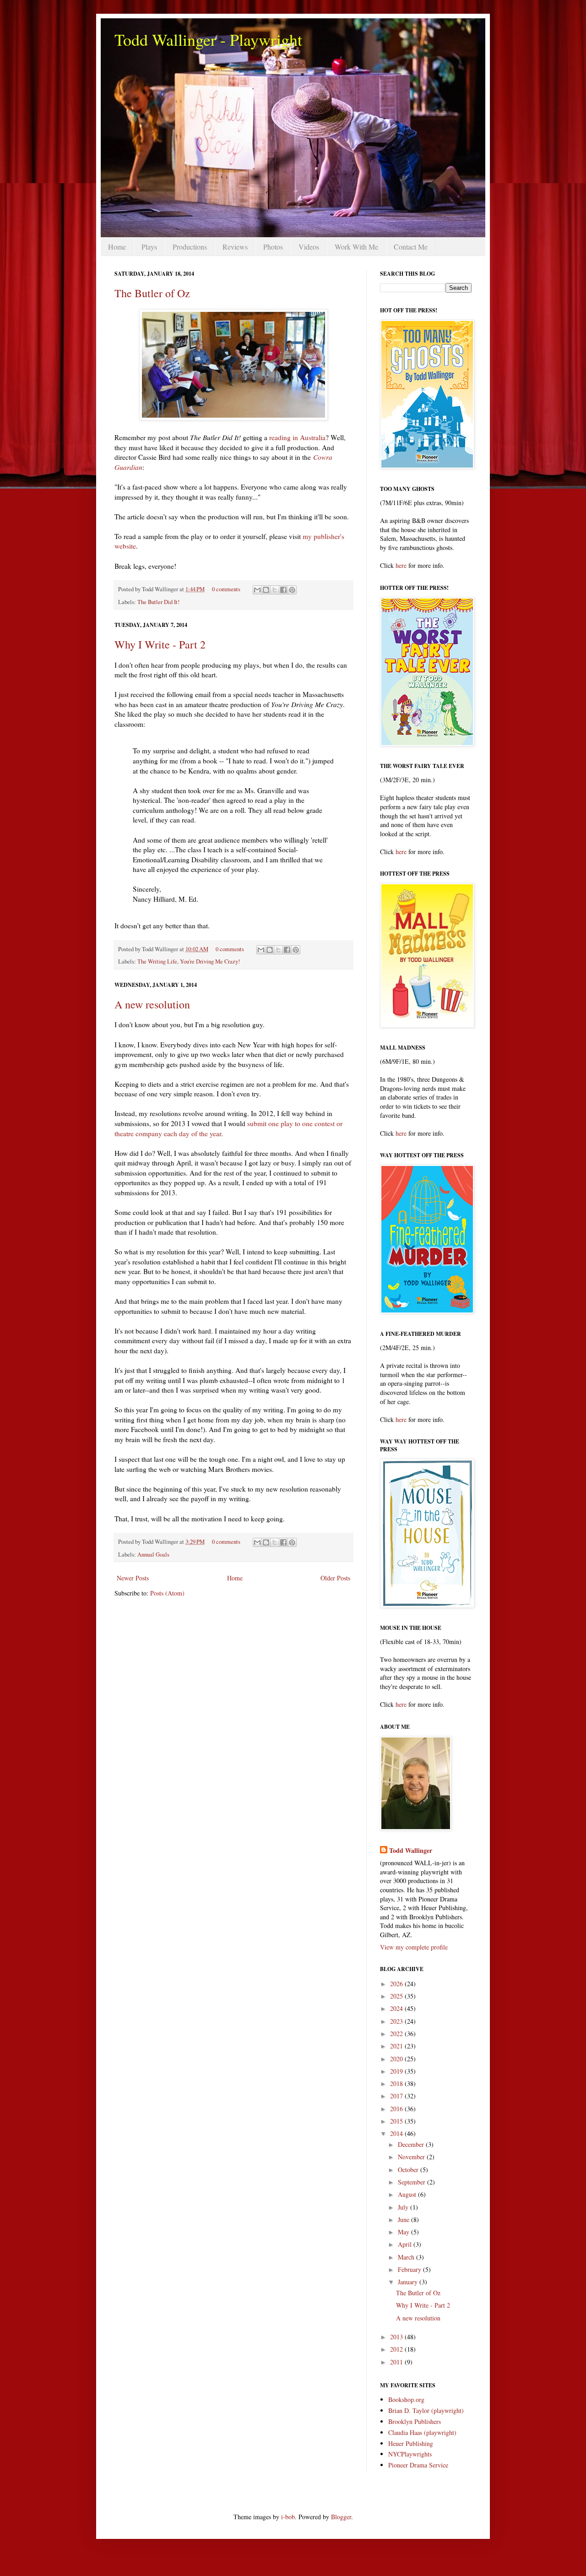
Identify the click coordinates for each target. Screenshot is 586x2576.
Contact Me (411, 247)
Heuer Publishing (411, 2443)
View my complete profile (414, 1947)
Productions (190, 247)
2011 (397, 2362)
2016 (397, 2109)
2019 (397, 2071)
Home (117, 247)
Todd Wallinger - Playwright (208, 39)
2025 (397, 1996)
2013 (397, 2337)
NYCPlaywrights (410, 2454)
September (412, 2182)
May (404, 2232)
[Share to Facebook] (283, 590)
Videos (309, 247)
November (412, 2157)
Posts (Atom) (167, 1593)
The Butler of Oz (152, 293)
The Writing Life (157, 961)
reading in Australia (297, 437)
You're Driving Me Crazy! (210, 961)
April (406, 2244)
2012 (397, 2349)
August (408, 2194)
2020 (397, 2059)
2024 (397, 2008)
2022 (397, 2034)
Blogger (341, 2517)
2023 (397, 2021)
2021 (397, 2046)
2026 (397, 1984)
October (409, 2170)
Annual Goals (153, 1555)
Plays (149, 247)
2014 (397, 2133)
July (404, 2207)
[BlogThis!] (266, 590)
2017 (397, 2096)
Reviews (235, 247)
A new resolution (152, 1004)
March (407, 2257)
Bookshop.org (406, 2399)
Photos (273, 247)
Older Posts (335, 1578)
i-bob (288, 2517)
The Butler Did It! (158, 602)
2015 (397, 2121)
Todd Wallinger (411, 1851)
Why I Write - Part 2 (160, 644)
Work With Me (356, 247)
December (412, 2144)
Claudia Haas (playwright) (422, 2432)
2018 (397, 2083)
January (409, 2282)
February (410, 2269)
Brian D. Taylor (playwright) (426, 2410)
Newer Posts (133, 1578)
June (404, 2219)
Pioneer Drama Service (418, 2465)
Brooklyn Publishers (415, 2421)
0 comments (226, 589)
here (401, 565)
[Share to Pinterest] (292, 590)
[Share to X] (275, 590)
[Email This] (257, 590)
